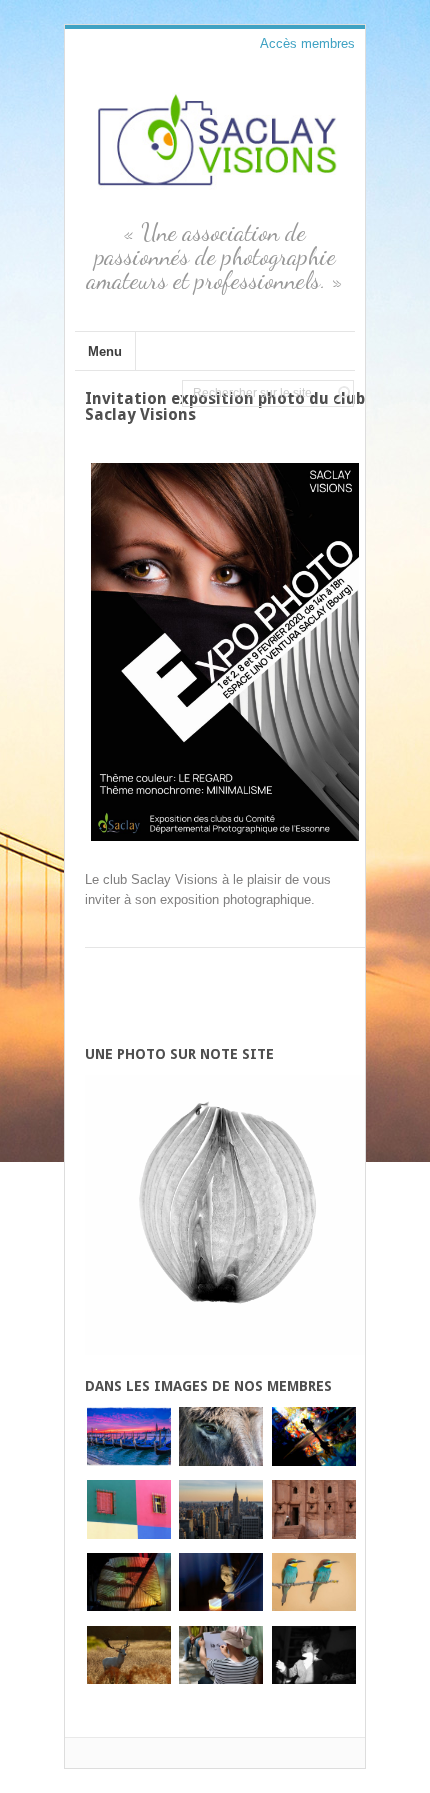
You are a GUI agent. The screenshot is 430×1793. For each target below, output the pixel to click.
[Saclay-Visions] (215, 191)
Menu (105, 351)
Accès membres (307, 43)
